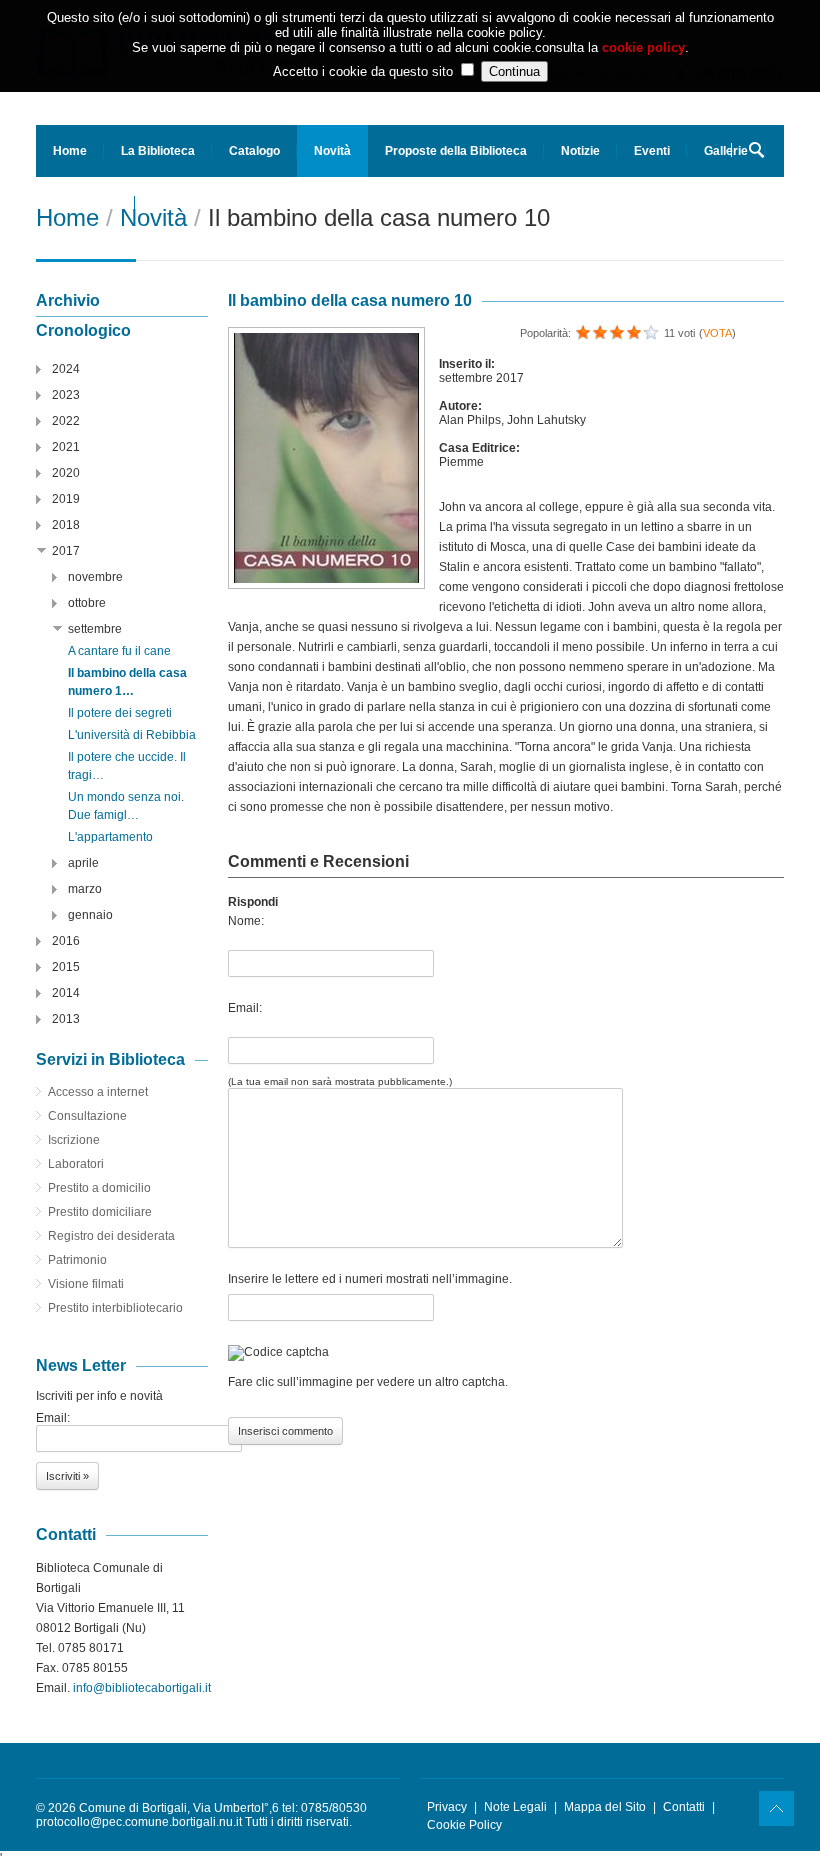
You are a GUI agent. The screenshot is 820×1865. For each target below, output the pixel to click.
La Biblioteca (158, 151)
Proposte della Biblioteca (456, 151)
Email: (245, 1008)
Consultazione (87, 1116)
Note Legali (515, 1807)
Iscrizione (74, 1140)
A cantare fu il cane (119, 651)
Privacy (447, 1807)
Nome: (246, 921)
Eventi (652, 151)
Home (70, 151)
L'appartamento (110, 837)
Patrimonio (77, 1260)
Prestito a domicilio (99, 1188)
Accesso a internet (98, 1092)
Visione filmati (86, 1284)
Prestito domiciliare (100, 1212)
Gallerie (726, 151)
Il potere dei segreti (120, 713)
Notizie (580, 151)
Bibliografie (85, 203)
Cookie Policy (464, 1825)
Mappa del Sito (605, 1807)
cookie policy (643, 47)
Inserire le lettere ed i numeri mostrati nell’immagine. (370, 1279)
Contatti (684, 1807)
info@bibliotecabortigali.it (142, 1688)
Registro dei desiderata (111, 1236)
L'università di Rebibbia (132, 735)
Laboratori (76, 1164)
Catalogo (254, 151)
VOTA (717, 333)
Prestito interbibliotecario (115, 1308)
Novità (332, 151)
